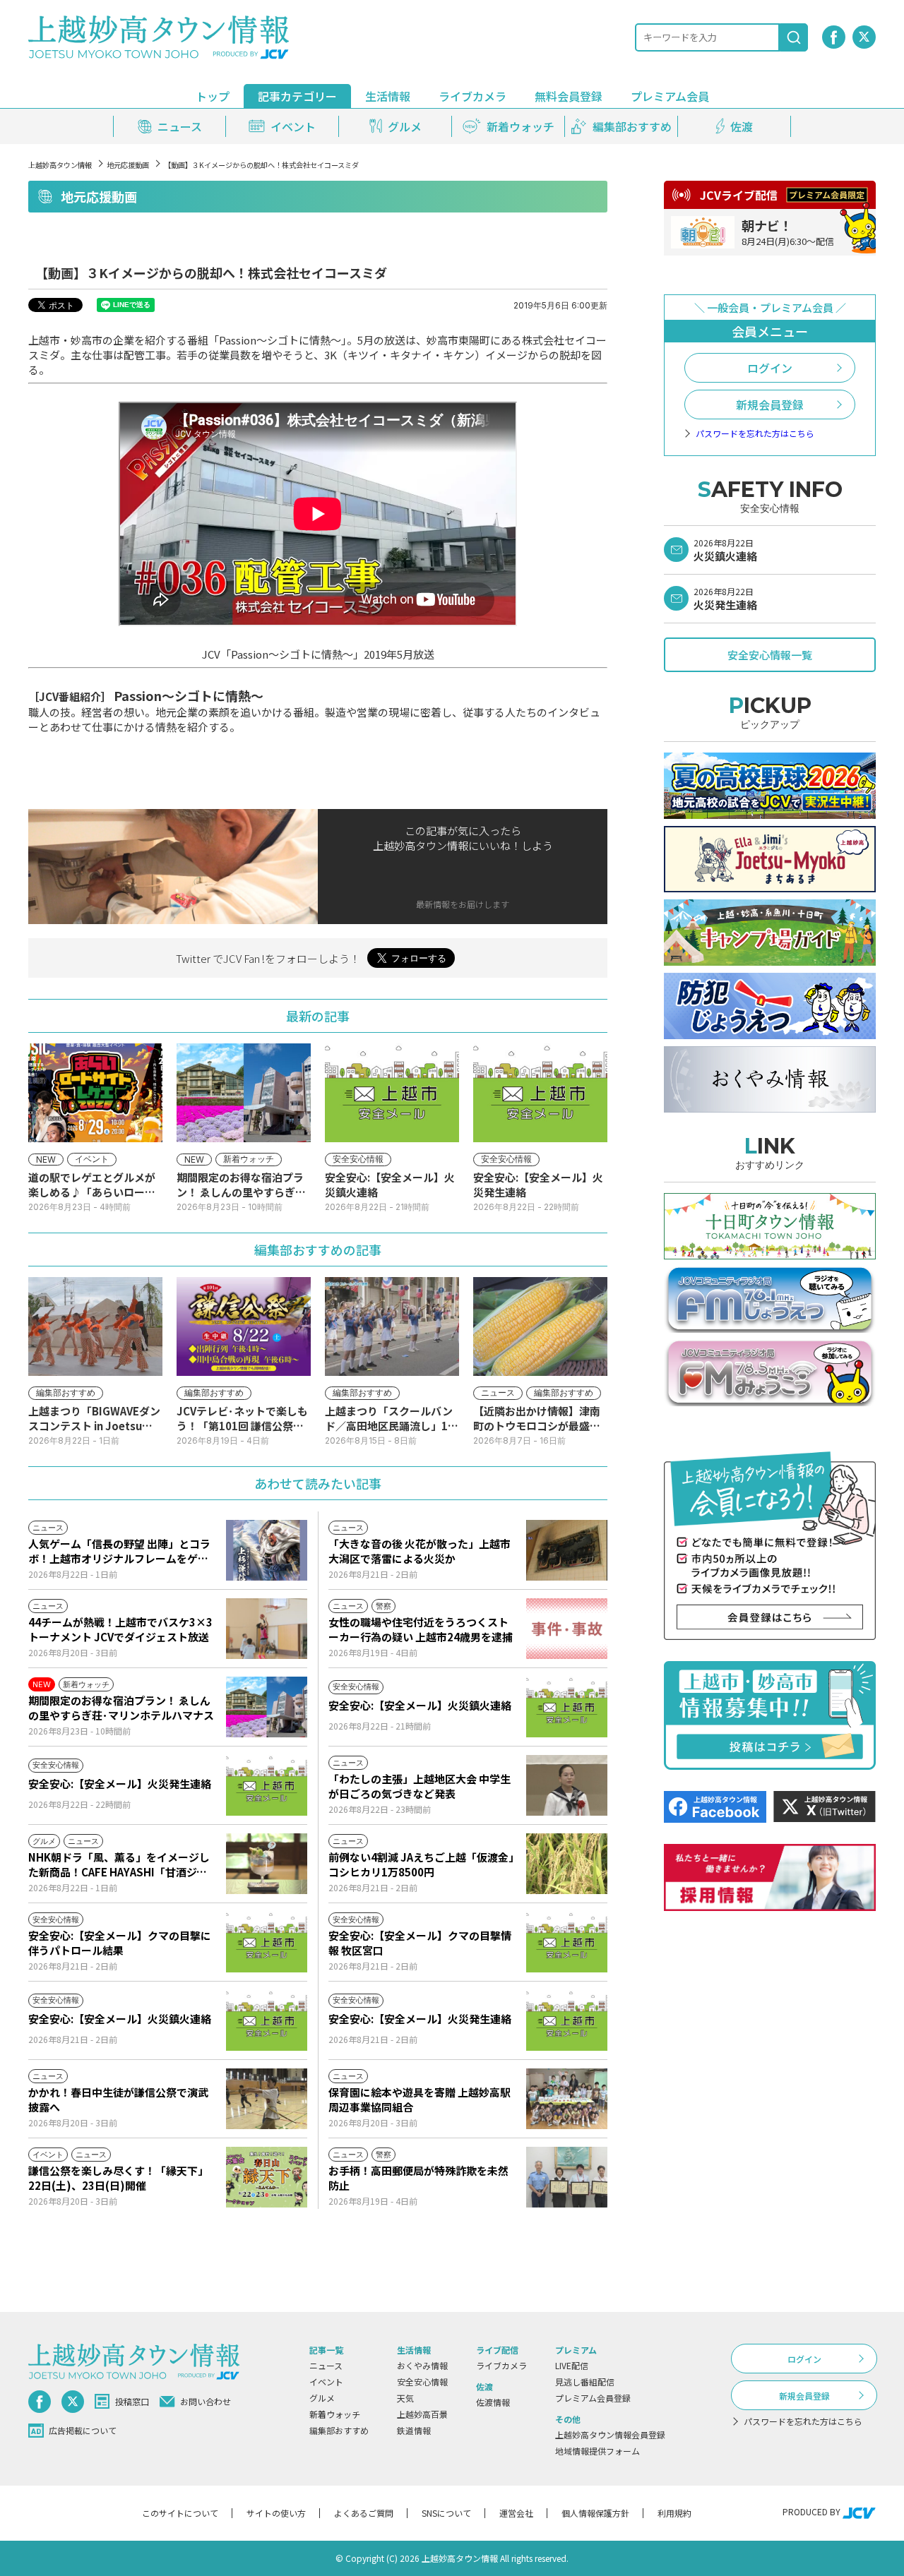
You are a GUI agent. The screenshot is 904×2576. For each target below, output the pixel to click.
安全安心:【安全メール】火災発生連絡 (120, 1784)
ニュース (326, 2365)
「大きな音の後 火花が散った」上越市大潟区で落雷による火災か (420, 1551)
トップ (213, 96)
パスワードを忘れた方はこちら (755, 433)
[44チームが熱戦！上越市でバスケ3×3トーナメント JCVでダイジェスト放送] (267, 1629)
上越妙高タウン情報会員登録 (610, 2434)
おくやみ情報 (422, 2365)
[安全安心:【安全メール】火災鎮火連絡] (567, 1707)
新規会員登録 (770, 405)
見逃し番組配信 (585, 2382)
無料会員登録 (569, 96)
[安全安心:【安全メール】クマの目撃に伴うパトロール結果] (267, 1942)
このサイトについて (180, 2513)
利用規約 (674, 2513)
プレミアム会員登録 (593, 2398)
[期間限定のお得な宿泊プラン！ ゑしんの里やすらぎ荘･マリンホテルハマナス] (267, 1707)
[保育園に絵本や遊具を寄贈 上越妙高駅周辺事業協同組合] (567, 2099)
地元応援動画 (128, 165)
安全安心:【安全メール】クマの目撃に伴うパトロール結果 (120, 1943)
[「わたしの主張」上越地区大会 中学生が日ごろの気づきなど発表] (567, 1785)
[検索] (794, 37)
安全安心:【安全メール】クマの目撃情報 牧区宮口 (420, 1943)
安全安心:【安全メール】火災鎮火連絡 (420, 1705)
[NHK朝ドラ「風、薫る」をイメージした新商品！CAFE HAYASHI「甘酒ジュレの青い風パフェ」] (267, 1864)
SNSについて (446, 2513)
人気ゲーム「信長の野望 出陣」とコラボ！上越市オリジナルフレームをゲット (119, 1551)
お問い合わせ (206, 2401)
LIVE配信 (572, 2365)
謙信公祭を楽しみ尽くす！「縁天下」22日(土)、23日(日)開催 (118, 2178)
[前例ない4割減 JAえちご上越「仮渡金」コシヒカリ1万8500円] (567, 1864)
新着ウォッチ (335, 2414)
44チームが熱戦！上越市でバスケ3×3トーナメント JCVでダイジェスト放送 (120, 1629)
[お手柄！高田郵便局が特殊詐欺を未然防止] (567, 2177)
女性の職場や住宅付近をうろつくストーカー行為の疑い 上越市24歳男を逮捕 (421, 1629)
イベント (326, 2382)
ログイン (770, 368)
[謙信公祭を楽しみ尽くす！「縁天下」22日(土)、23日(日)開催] (267, 2177)
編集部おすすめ (339, 2430)
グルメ (322, 2398)
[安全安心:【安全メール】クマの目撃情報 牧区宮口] (567, 1942)
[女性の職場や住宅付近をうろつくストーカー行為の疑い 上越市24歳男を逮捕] (567, 1629)
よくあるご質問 (364, 2513)
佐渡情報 (493, 2402)
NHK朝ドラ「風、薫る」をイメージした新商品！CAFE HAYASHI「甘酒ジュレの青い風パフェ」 (119, 1864)
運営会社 (516, 2513)
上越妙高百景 (422, 2414)
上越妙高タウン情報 (60, 165)
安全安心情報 (422, 2382)
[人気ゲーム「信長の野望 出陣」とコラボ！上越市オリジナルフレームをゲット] (267, 1550)
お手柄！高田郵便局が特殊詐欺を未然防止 (418, 2178)
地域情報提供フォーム (597, 2451)
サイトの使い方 (276, 2513)
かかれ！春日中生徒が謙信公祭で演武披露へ (118, 2099)
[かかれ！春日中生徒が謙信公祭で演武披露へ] (267, 2099)
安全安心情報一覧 (770, 655)
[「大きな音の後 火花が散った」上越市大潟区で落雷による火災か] (567, 1550)
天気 (405, 2398)
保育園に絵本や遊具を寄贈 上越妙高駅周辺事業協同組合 (420, 2099)
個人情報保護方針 (595, 2513)
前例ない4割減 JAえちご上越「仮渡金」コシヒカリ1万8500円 (421, 1864)
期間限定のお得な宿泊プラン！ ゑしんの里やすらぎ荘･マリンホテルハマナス (121, 1708)
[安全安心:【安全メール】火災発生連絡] (267, 1785)
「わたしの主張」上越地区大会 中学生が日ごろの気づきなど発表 (420, 1786)
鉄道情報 (414, 2430)
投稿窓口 (132, 2401)
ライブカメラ (472, 96)
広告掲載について (83, 2430)
